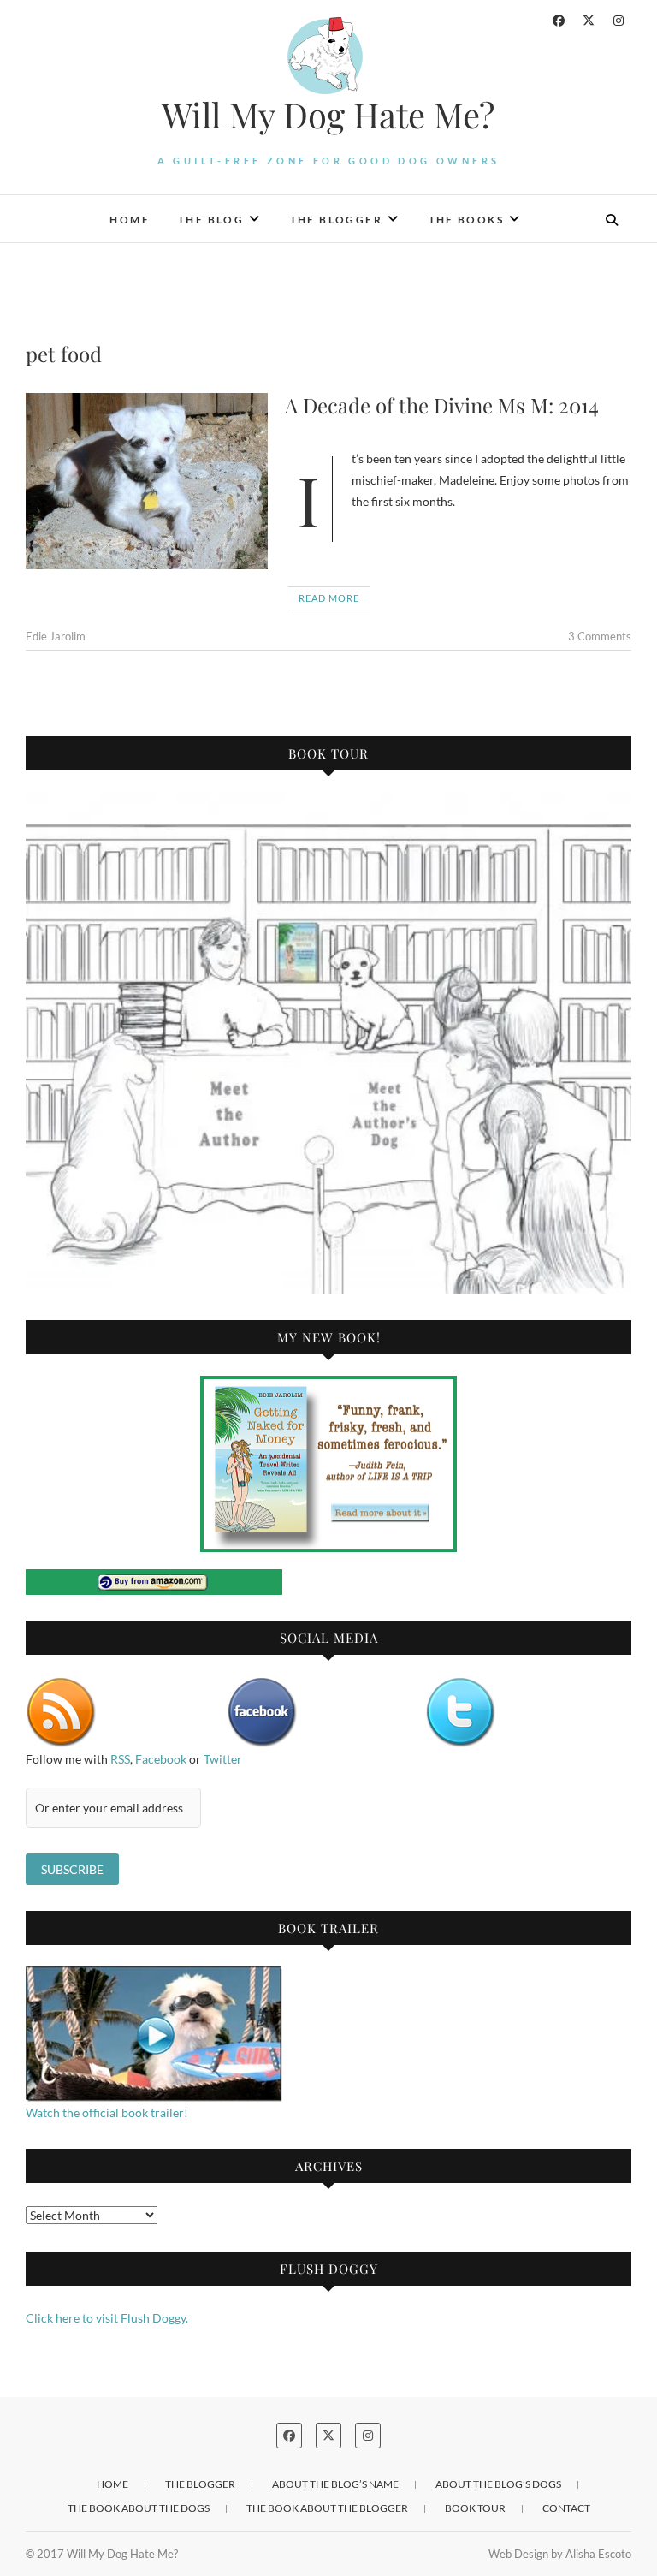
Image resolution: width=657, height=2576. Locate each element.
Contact (566, 2508)
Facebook (161, 1759)
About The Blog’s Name (335, 2484)
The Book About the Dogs (139, 2508)
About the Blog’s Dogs (498, 2484)
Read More (329, 598)
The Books (467, 220)
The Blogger (336, 220)
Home (130, 220)
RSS (120, 1759)
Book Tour (475, 2508)
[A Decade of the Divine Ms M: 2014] (147, 481)
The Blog (211, 220)
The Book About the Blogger (327, 2508)
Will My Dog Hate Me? (328, 115)
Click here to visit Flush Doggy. (107, 2318)
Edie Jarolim (56, 636)
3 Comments (600, 636)
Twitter (223, 1759)
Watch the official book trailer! (107, 2112)
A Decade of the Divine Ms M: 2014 (442, 405)
